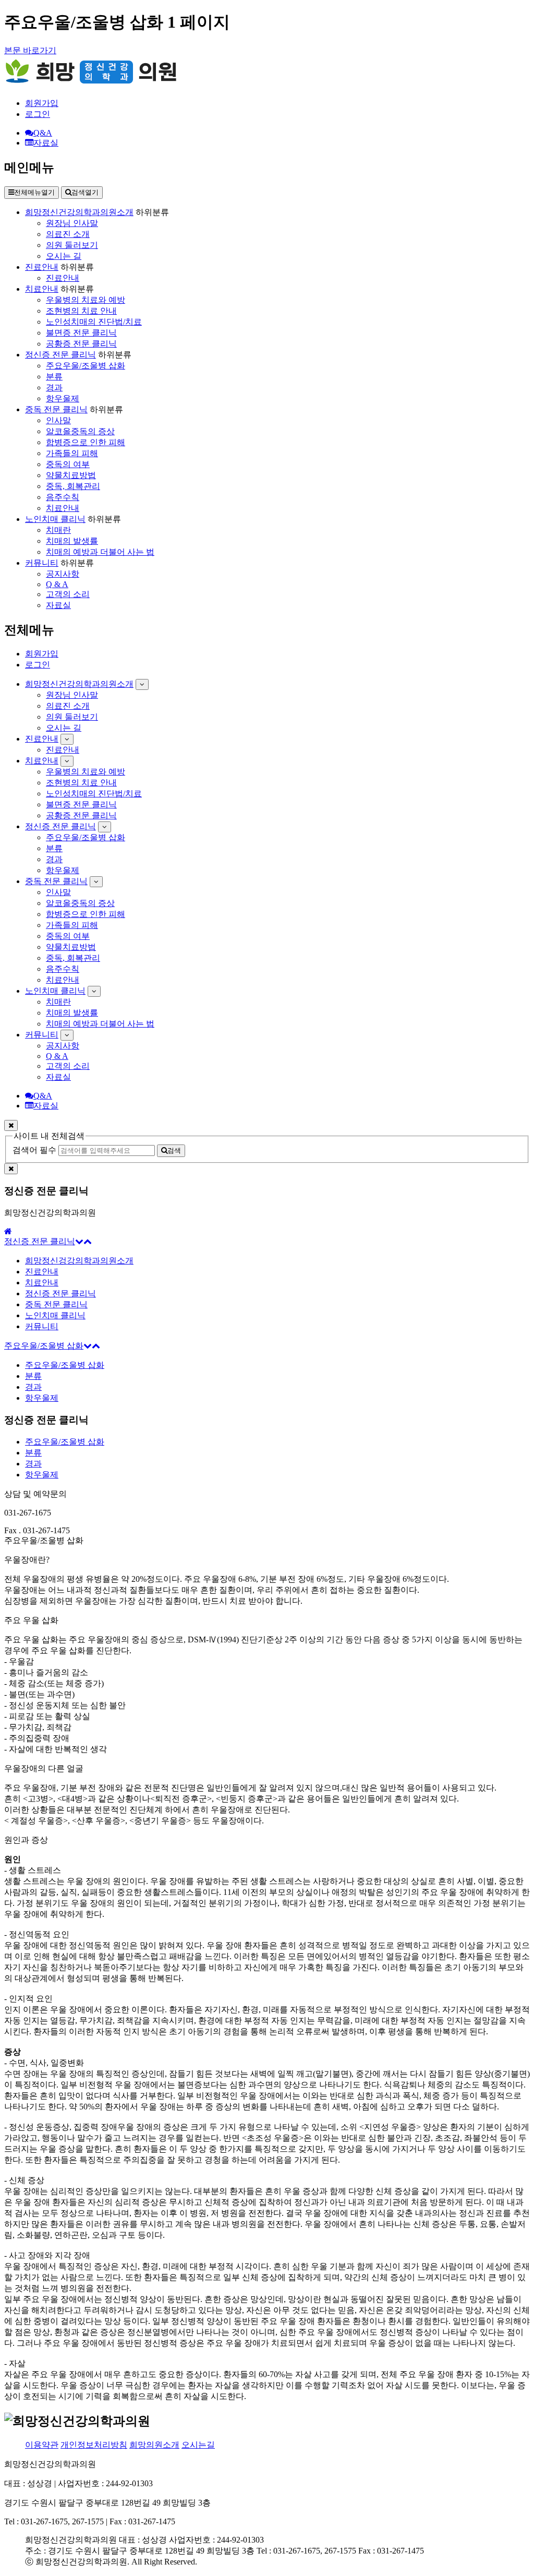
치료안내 (42, 289)
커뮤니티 (42, 563)
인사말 (58, 420)
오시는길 (198, 2445)
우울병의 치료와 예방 (86, 300)
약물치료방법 (71, 475)
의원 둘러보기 (72, 245)
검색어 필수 (34, 1150)
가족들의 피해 (72, 453)
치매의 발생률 (72, 541)
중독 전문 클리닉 (56, 409)
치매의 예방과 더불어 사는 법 (100, 552)
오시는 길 (64, 256)
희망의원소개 (154, 2445)
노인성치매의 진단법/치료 (94, 322)
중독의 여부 (68, 464)
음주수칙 (63, 497)
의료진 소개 (68, 234)
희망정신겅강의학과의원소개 (79, 1261)
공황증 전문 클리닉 (81, 344)
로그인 (38, 114)
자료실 (58, 605)
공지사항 (63, 574)
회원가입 (42, 103)
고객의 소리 (68, 594)
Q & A (57, 584)
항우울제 (63, 398)
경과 (54, 387)
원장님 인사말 (72, 223)
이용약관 (42, 2445)
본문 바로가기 (30, 50)
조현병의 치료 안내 (81, 311)
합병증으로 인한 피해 (86, 442)
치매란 (58, 530)
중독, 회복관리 (73, 486)
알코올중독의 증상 (80, 431)
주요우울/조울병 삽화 (86, 366)
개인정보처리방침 (94, 2445)
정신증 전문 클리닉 (60, 355)
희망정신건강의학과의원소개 (79, 212)
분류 (54, 377)
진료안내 (42, 267)
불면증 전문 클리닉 (81, 333)
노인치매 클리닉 (55, 519)
